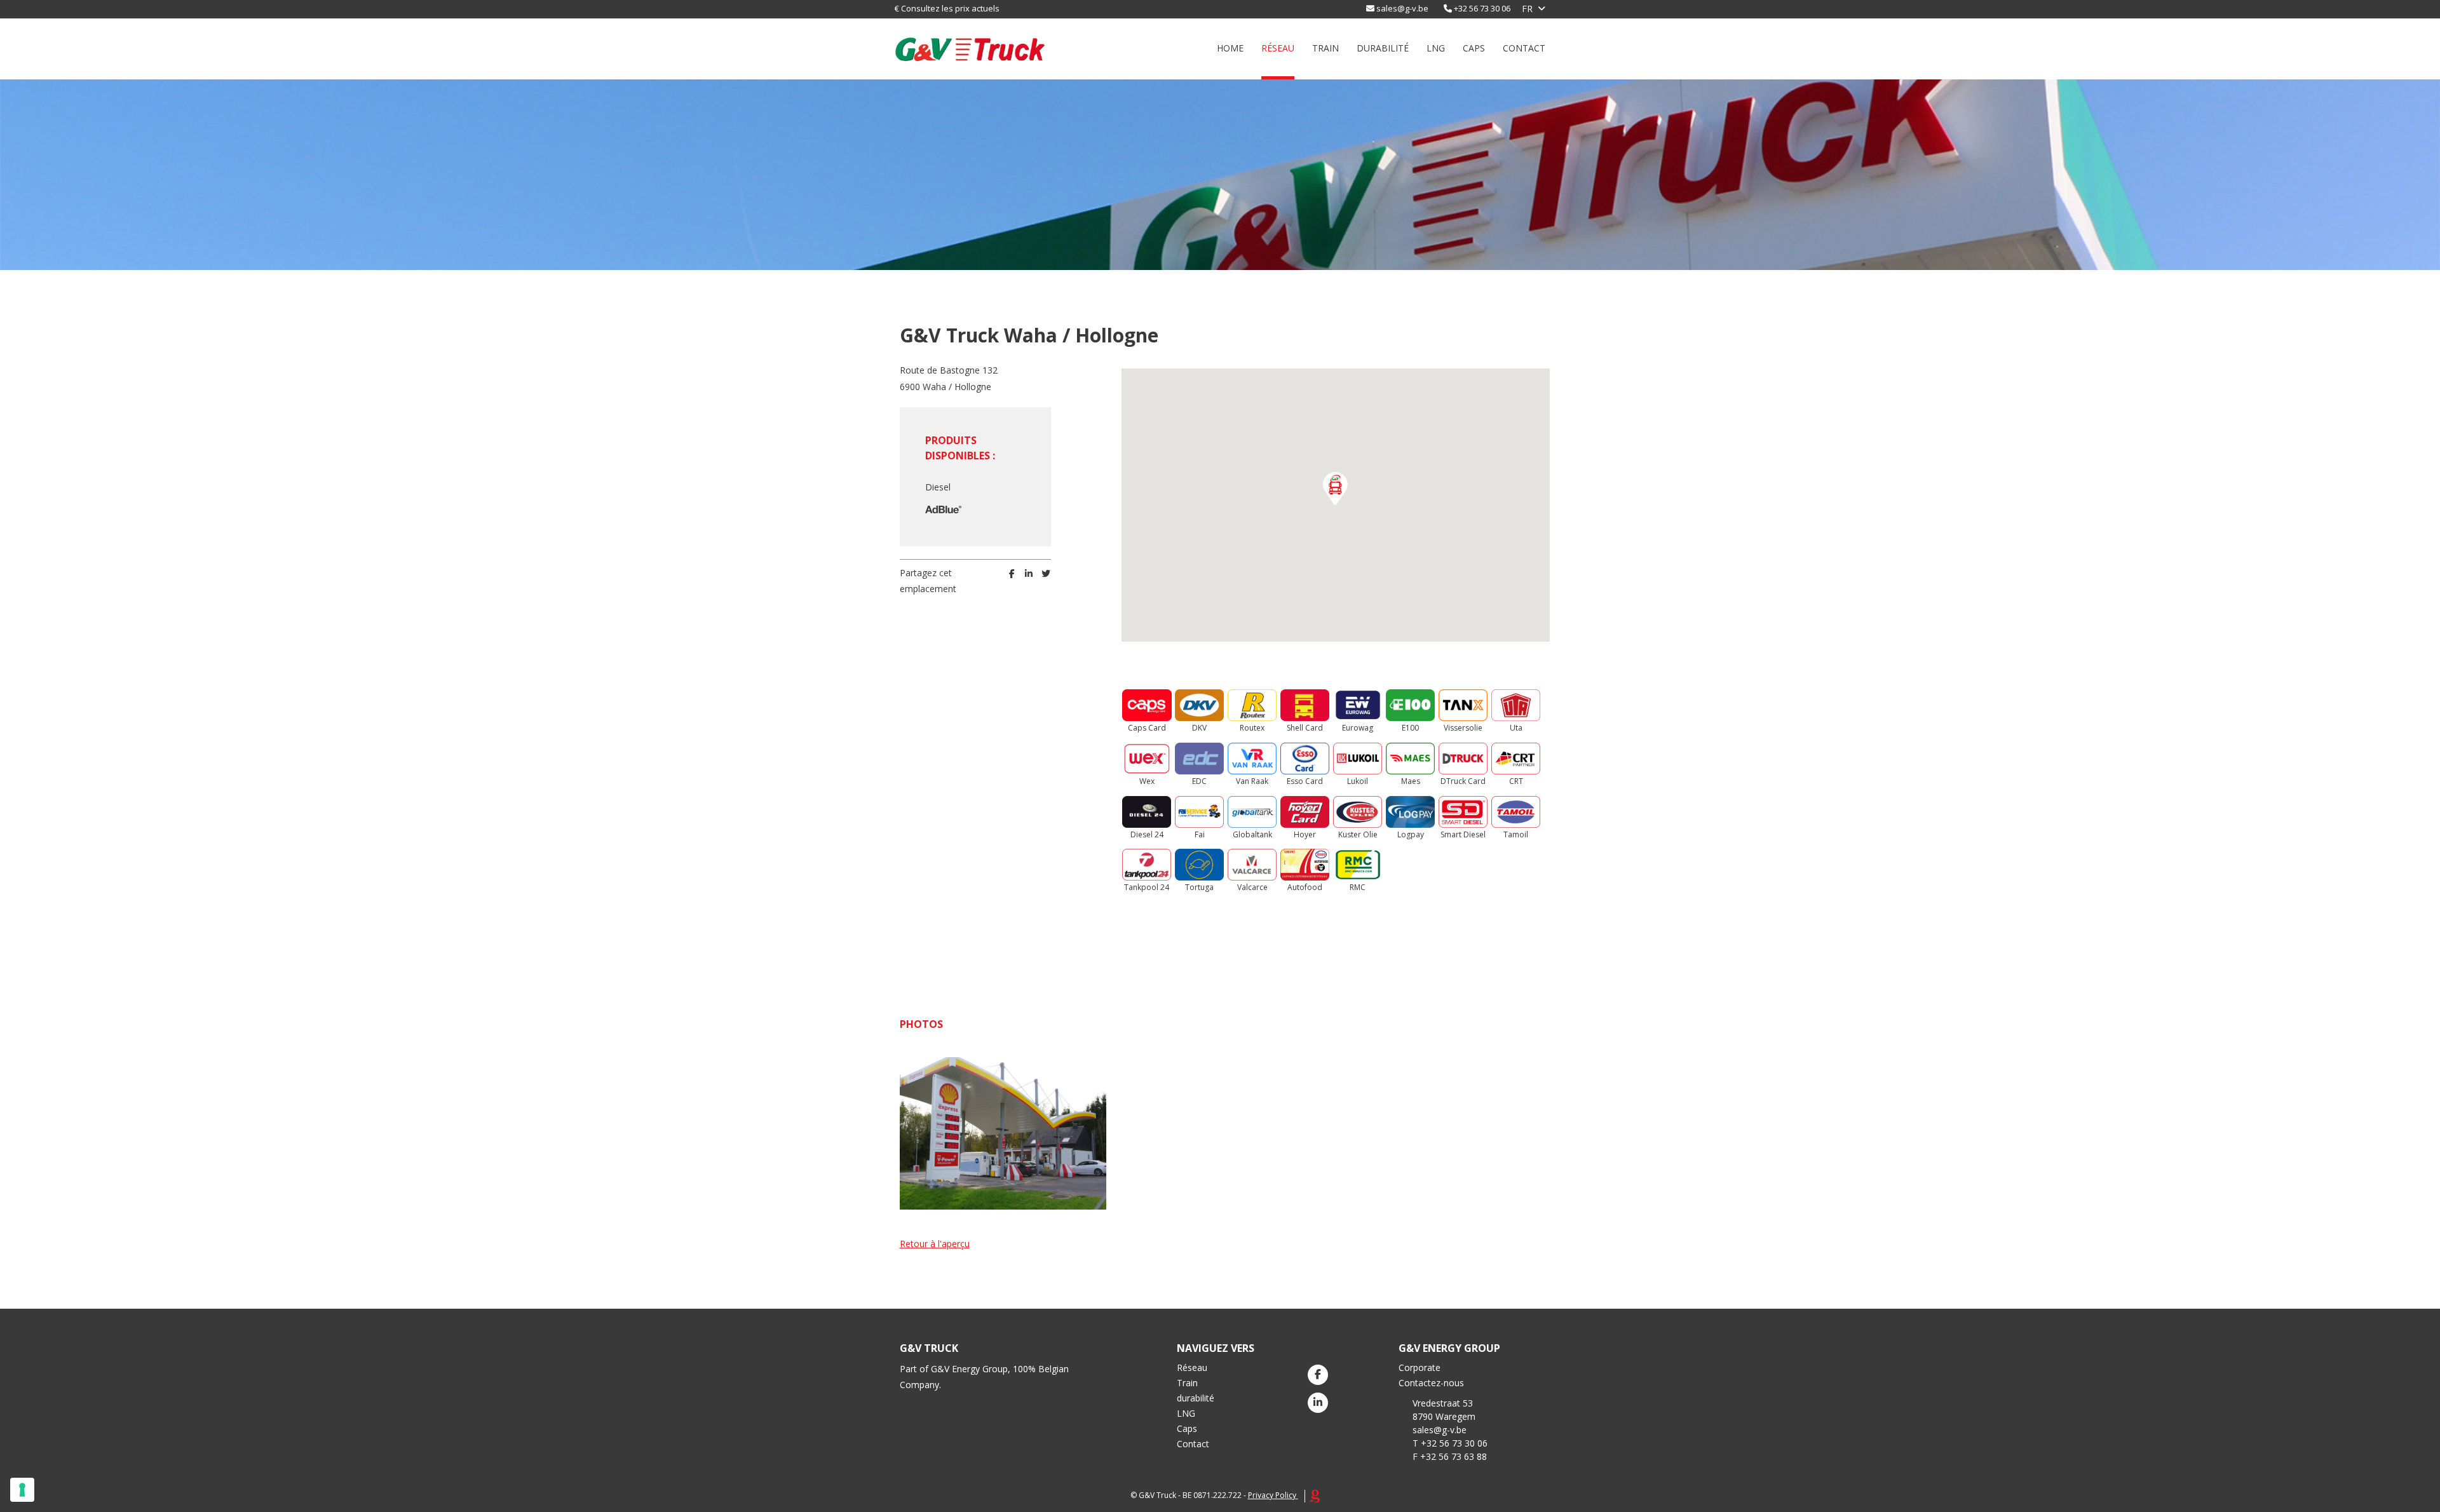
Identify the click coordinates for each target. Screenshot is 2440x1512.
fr (1527, 9)
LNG (1436, 48)
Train (1325, 48)
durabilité (1383, 48)
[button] (1335, 489)
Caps (1474, 48)
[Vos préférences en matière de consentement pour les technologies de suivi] (22, 1490)
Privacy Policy (1272, 1495)
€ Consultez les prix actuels (947, 8)
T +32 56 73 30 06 (1450, 1443)
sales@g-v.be (1402, 8)
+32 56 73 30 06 (1482, 8)
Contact (1524, 48)
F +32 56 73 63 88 (1450, 1456)
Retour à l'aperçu (935, 1244)
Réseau (1278, 48)
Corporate (1420, 1367)
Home (1230, 48)
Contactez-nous (1431, 1383)
